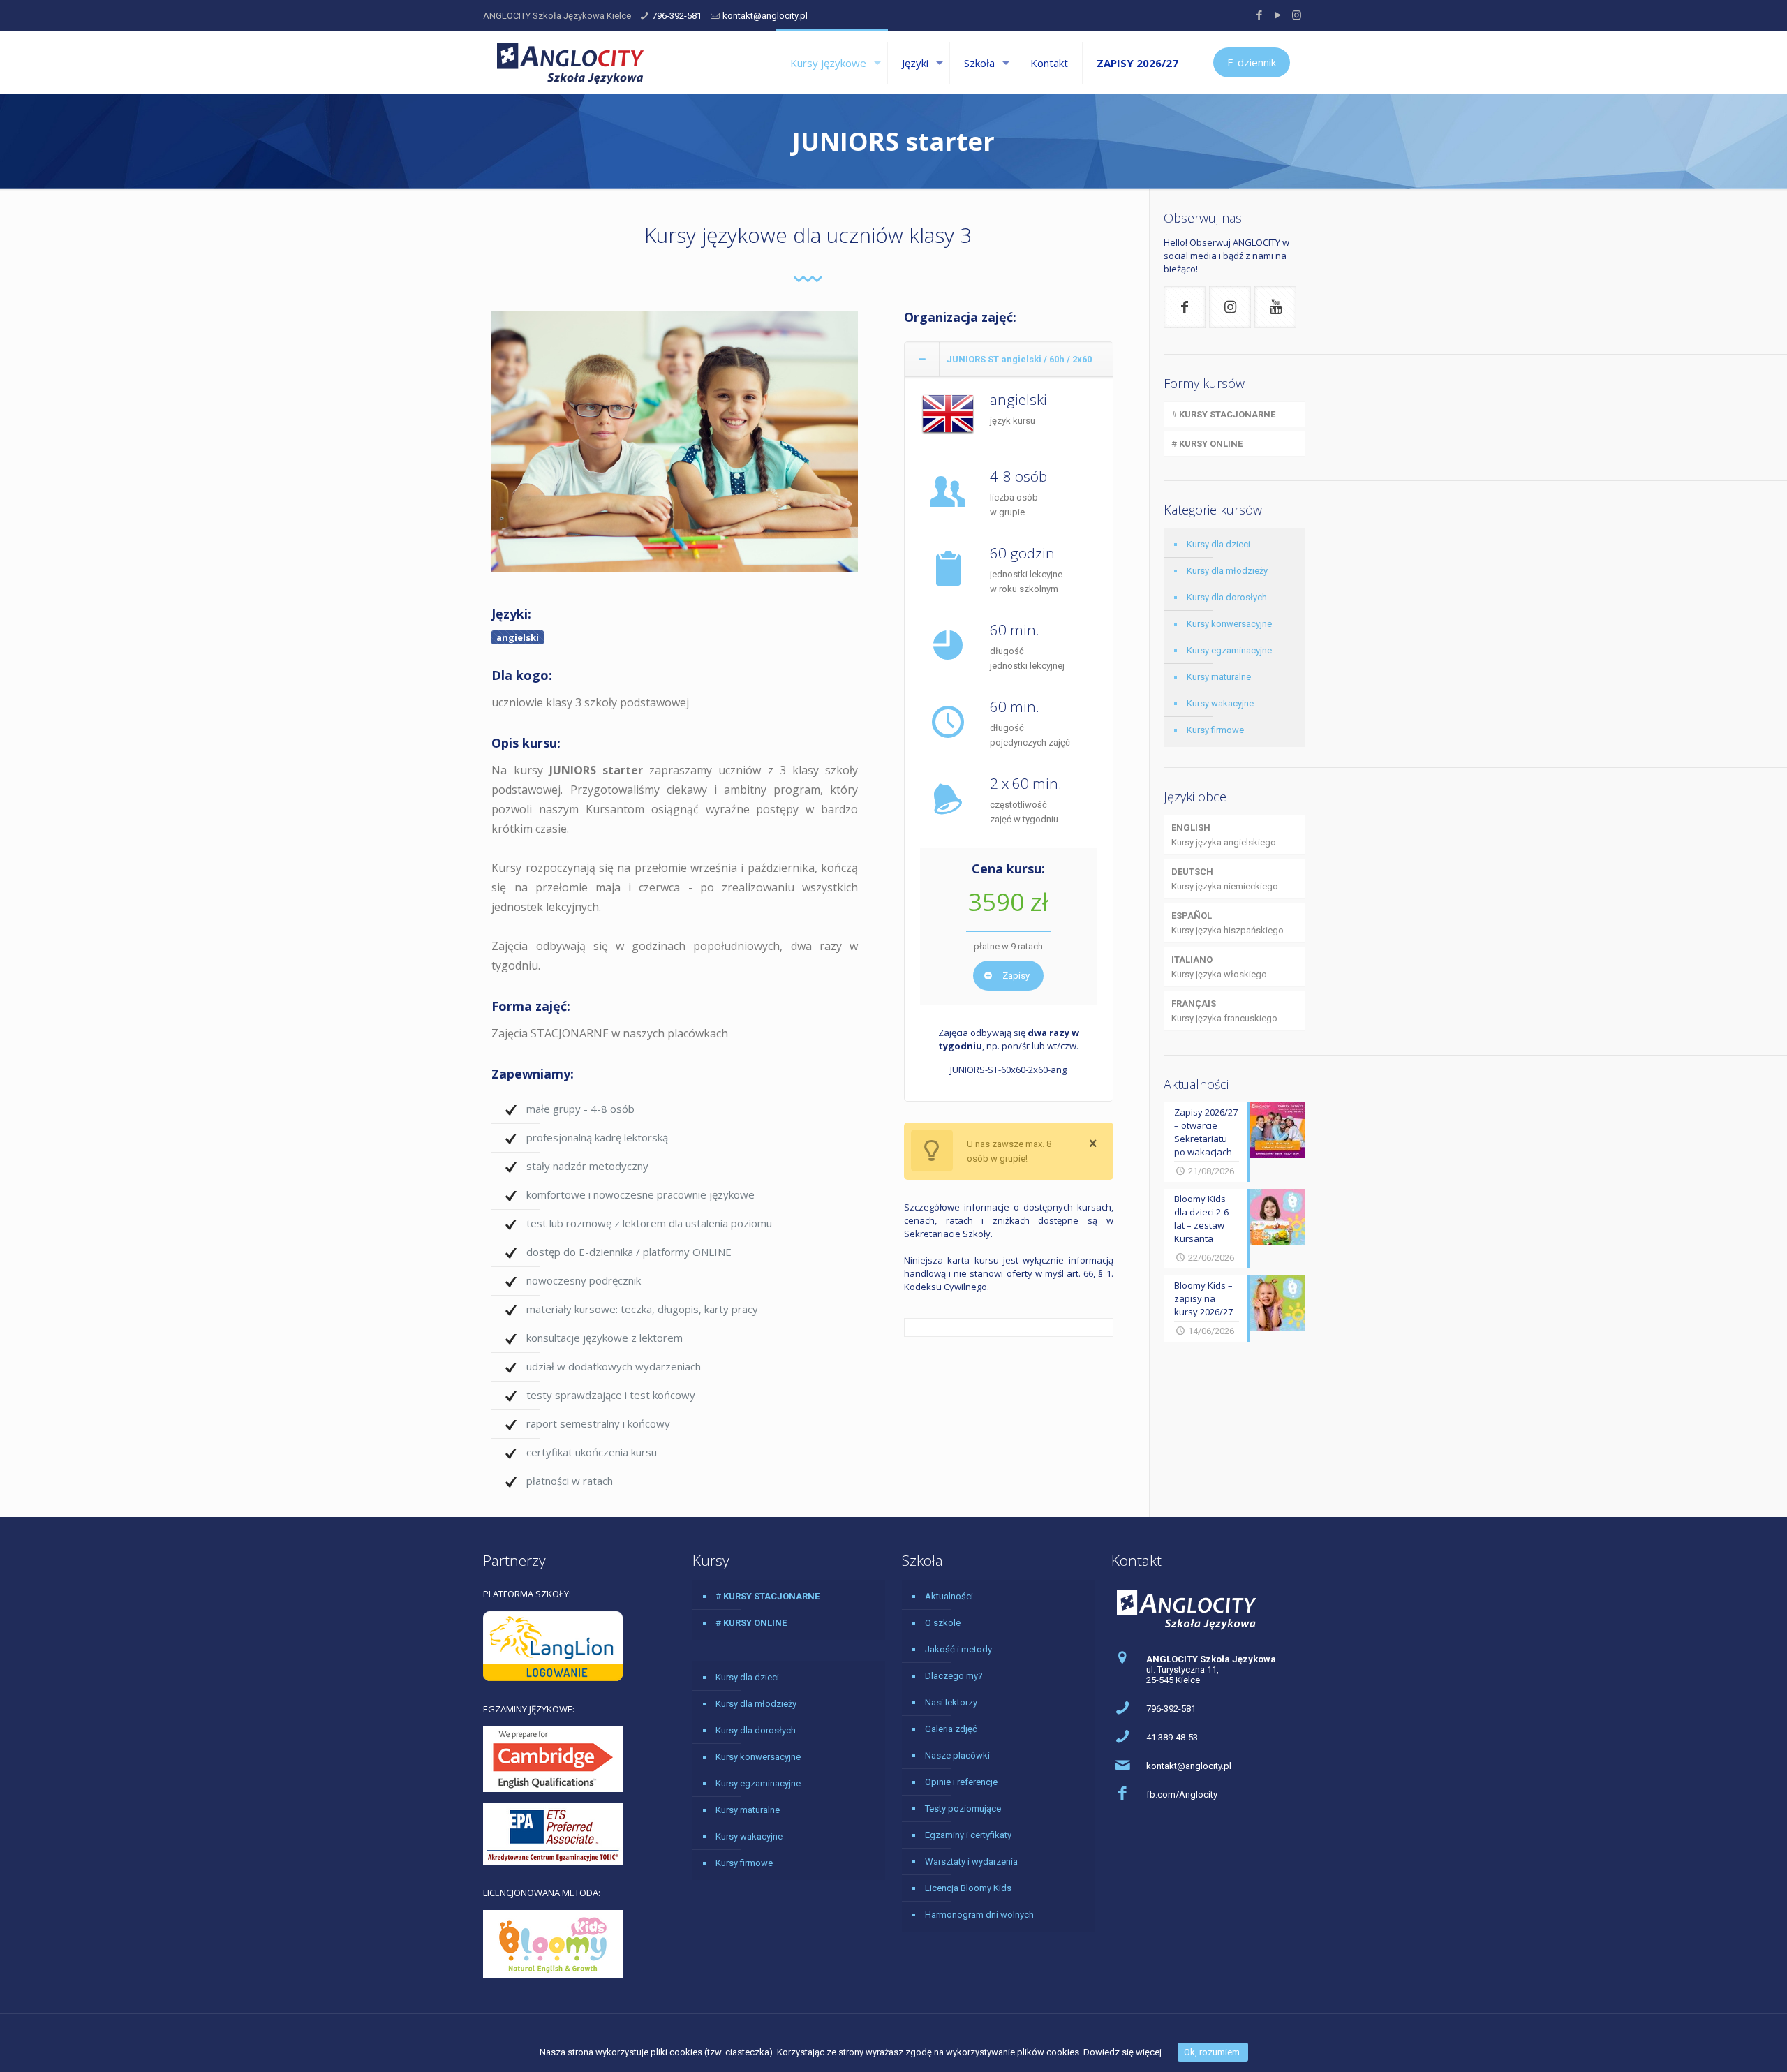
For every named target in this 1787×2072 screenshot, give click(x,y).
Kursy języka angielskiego (1224, 835)
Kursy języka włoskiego (1219, 967)
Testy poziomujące (963, 1808)
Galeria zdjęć (951, 1729)
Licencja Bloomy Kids (968, 1888)
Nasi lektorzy (951, 1702)
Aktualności (949, 1596)
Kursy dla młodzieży (1227, 571)
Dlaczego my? (954, 1676)
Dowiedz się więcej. (1124, 2052)
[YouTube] (1278, 15)
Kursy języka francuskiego (1224, 1011)
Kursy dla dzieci (1218, 544)
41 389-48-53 (1172, 1737)
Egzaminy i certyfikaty (968, 1835)
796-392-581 (677, 16)
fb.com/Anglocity (1182, 1794)
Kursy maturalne (1219, 677)
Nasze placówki (957, 1755)
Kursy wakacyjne (1220, 703)
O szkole (943, 1623)
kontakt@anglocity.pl (765, 16)
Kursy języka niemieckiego (1225, 879)
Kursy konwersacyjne (1229, 624)
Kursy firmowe (1215, 730)
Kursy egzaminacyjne (1229, 650)
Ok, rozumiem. (1213, 2052)
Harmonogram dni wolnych (979, 1915)
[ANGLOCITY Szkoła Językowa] (570, 63)
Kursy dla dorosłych (1227, 597)
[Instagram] (1297, 15)
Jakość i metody (958, 1649)
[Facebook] (1259, 15)
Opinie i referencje (961, 1782)
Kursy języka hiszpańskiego (1228, 923)
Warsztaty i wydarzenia (971, 1862)
